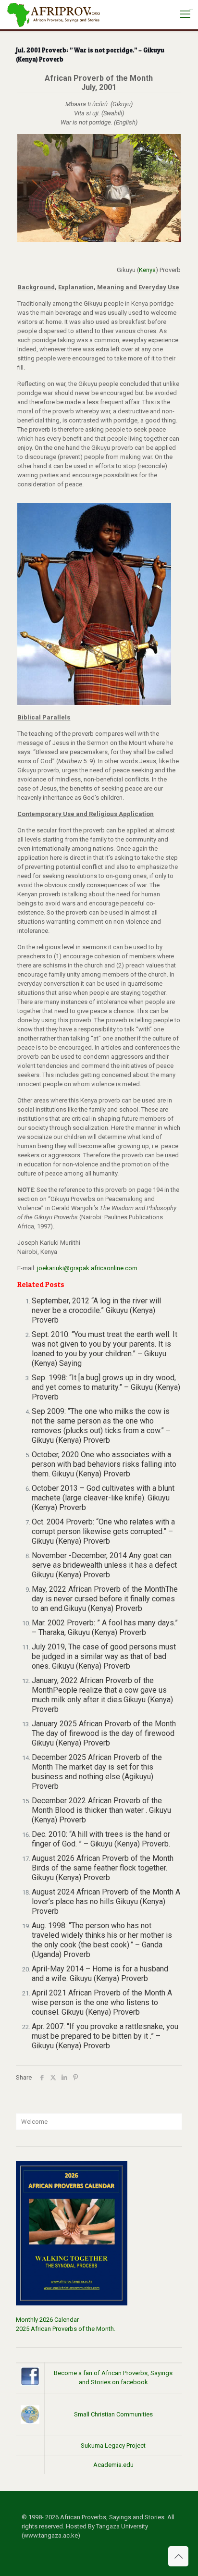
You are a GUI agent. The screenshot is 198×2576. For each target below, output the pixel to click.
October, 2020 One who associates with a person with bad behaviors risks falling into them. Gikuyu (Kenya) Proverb (104, 1464)
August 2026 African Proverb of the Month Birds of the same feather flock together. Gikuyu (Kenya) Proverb (103, 1868)
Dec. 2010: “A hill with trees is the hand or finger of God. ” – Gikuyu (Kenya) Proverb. (101, 1839)
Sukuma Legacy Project (113, 2446)
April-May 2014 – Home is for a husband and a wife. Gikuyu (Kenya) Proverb (100, 1974)
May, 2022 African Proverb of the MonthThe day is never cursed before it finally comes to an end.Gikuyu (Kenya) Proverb (105, 1599)
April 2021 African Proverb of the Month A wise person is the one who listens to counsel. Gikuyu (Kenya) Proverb (102, 2002)
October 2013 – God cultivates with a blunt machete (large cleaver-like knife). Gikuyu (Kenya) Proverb (103, 1498)
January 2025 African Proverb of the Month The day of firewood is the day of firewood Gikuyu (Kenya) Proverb (104, 1733)
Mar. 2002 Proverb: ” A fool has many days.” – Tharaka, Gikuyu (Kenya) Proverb (105, 1628)
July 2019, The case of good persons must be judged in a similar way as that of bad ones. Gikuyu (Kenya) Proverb (104, 1656)
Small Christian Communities (113, 2414)
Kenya (147, 270)
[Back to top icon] (178, 2556)
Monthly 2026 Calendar (47, 2320)
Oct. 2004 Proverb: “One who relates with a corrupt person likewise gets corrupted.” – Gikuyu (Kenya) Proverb (103, 1531)
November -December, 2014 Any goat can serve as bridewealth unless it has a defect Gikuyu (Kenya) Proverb (104, 1565)
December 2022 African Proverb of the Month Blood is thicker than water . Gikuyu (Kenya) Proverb (101, 1810)
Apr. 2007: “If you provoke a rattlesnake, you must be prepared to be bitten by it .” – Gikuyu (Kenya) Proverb (105, 2036)
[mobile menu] (185, 14)
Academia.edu (113, 2465)
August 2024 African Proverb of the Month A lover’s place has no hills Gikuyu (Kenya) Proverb (106, 1901)
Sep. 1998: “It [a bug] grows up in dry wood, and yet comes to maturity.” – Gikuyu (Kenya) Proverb (106, 1387)
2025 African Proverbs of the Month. (66, 2329)
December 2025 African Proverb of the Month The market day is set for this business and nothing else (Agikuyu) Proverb (97, 1772)
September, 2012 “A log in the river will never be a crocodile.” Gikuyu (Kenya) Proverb (96, 1310)
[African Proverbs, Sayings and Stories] (54, 14)
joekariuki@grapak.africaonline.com (87, 1268)
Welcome (34, 2122)
